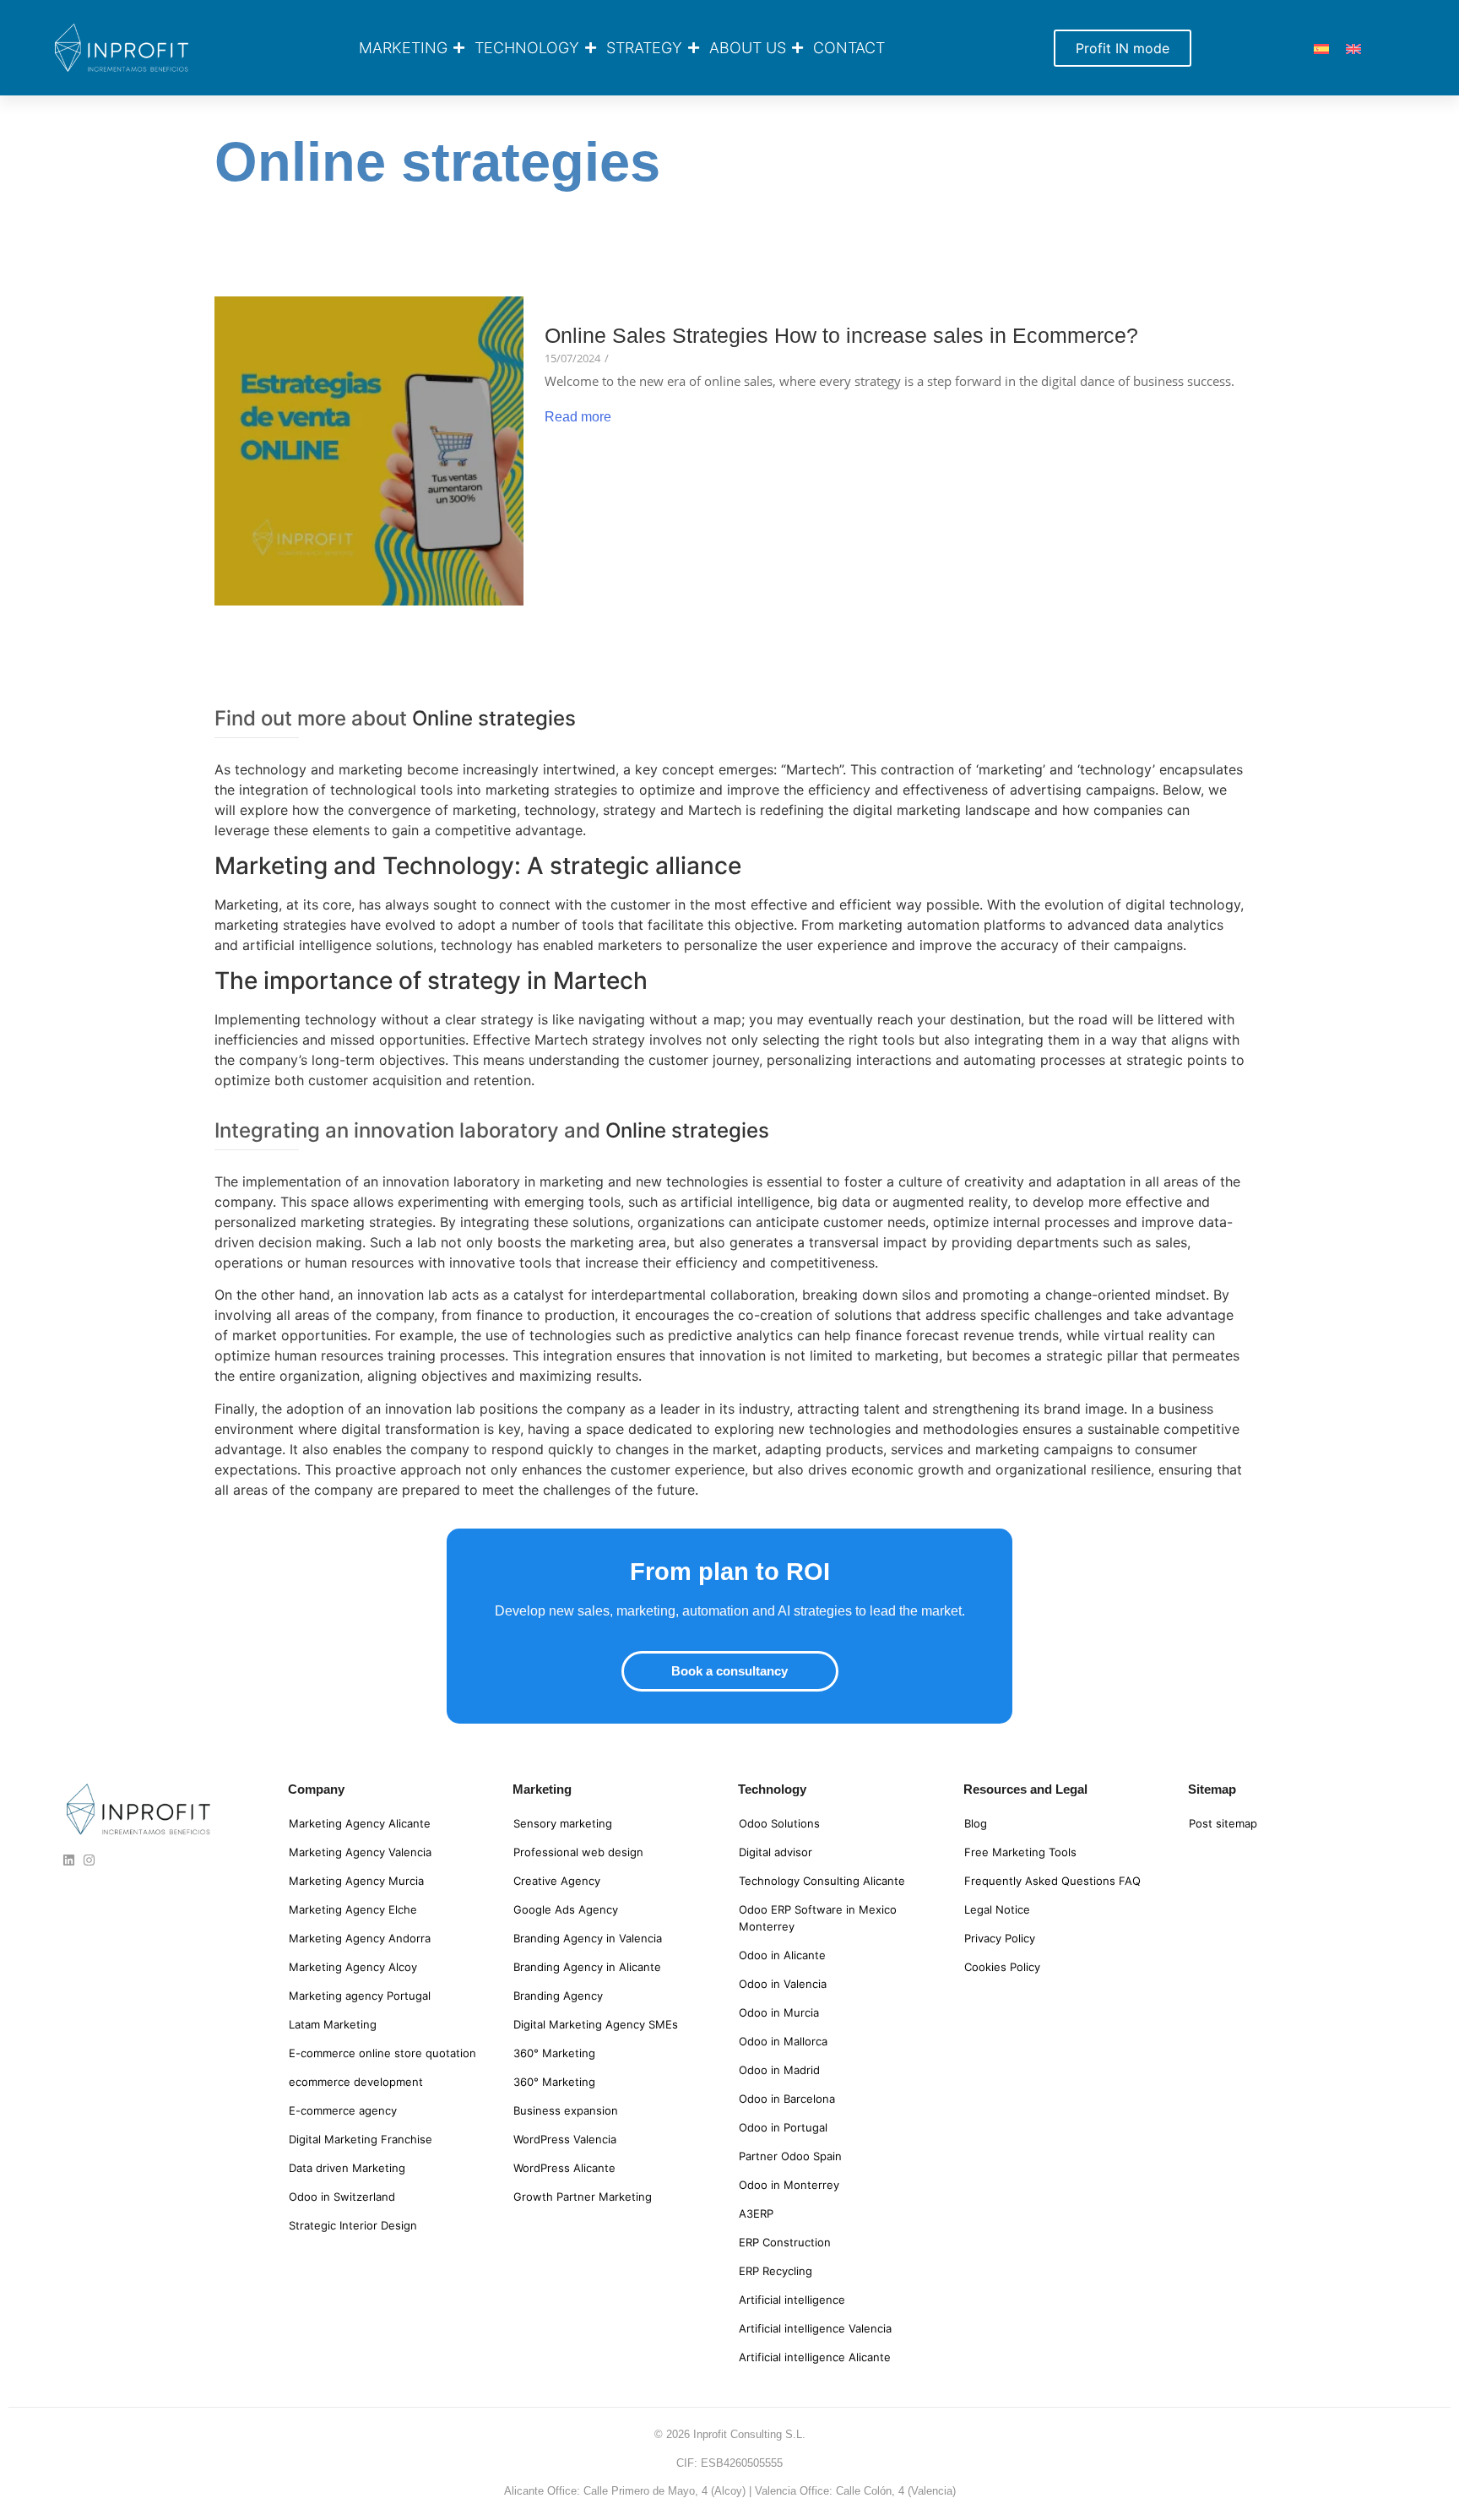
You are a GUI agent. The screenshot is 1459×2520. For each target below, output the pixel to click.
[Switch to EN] (1353, 48)
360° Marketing (554, 2053)
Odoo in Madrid (779, 2070)
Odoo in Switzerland (342, 2197)
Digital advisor (776, 1852)
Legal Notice (997, 1909)
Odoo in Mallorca (783, 2041)
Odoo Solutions (779, 1823)
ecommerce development (356, 2082)
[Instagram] (89, 1860)
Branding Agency (558, 1996)
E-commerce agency (343, 2110)
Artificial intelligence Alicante (815, 2357)
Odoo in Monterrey (789, 2185)
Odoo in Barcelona (787, 2099)
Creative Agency (557, 1881)
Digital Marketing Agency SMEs (596, 2024)
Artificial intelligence (792, 2300)
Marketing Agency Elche (353, 1909)
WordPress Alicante (564, 2168)
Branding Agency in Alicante (587, 1967)
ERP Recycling (776, 2271)
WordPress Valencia (565, 2139)
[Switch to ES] (1321, 48)
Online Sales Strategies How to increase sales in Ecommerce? (841, 336)
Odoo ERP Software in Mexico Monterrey (818, 1918)
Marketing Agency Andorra (360, 1938)
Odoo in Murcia (779, 2012)
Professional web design (578, 1852)
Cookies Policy (1002, 1967)
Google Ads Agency (566, 1909)
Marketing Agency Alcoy (353, 1967)
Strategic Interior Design (353, 2225)
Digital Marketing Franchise (361, 2139)
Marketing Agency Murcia (356, 1881)
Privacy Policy (1000, 1938)
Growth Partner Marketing (583, 2197)
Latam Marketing (333, 2024)
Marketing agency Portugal (360, 1996)
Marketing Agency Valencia (360, 1852)
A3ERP (756, 2213)
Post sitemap (1223, 1823)
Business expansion (566, 2110)
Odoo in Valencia (783, 1984)
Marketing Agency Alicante (360, 1823)
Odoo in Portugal (783, 2127)
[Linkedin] (69, 1860)
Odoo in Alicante (782, 1955)
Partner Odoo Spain (790, 2156)
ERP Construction (785, 2242)
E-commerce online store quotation (382, 2053)
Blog (976, 1823)
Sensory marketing (563, 1823)
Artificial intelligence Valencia (815, 2328)
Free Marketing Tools (1020, 1852)
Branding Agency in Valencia (588, 1938)
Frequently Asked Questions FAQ (1052, 1881)
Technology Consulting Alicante (822, 1881)
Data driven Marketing (347, 2168)
